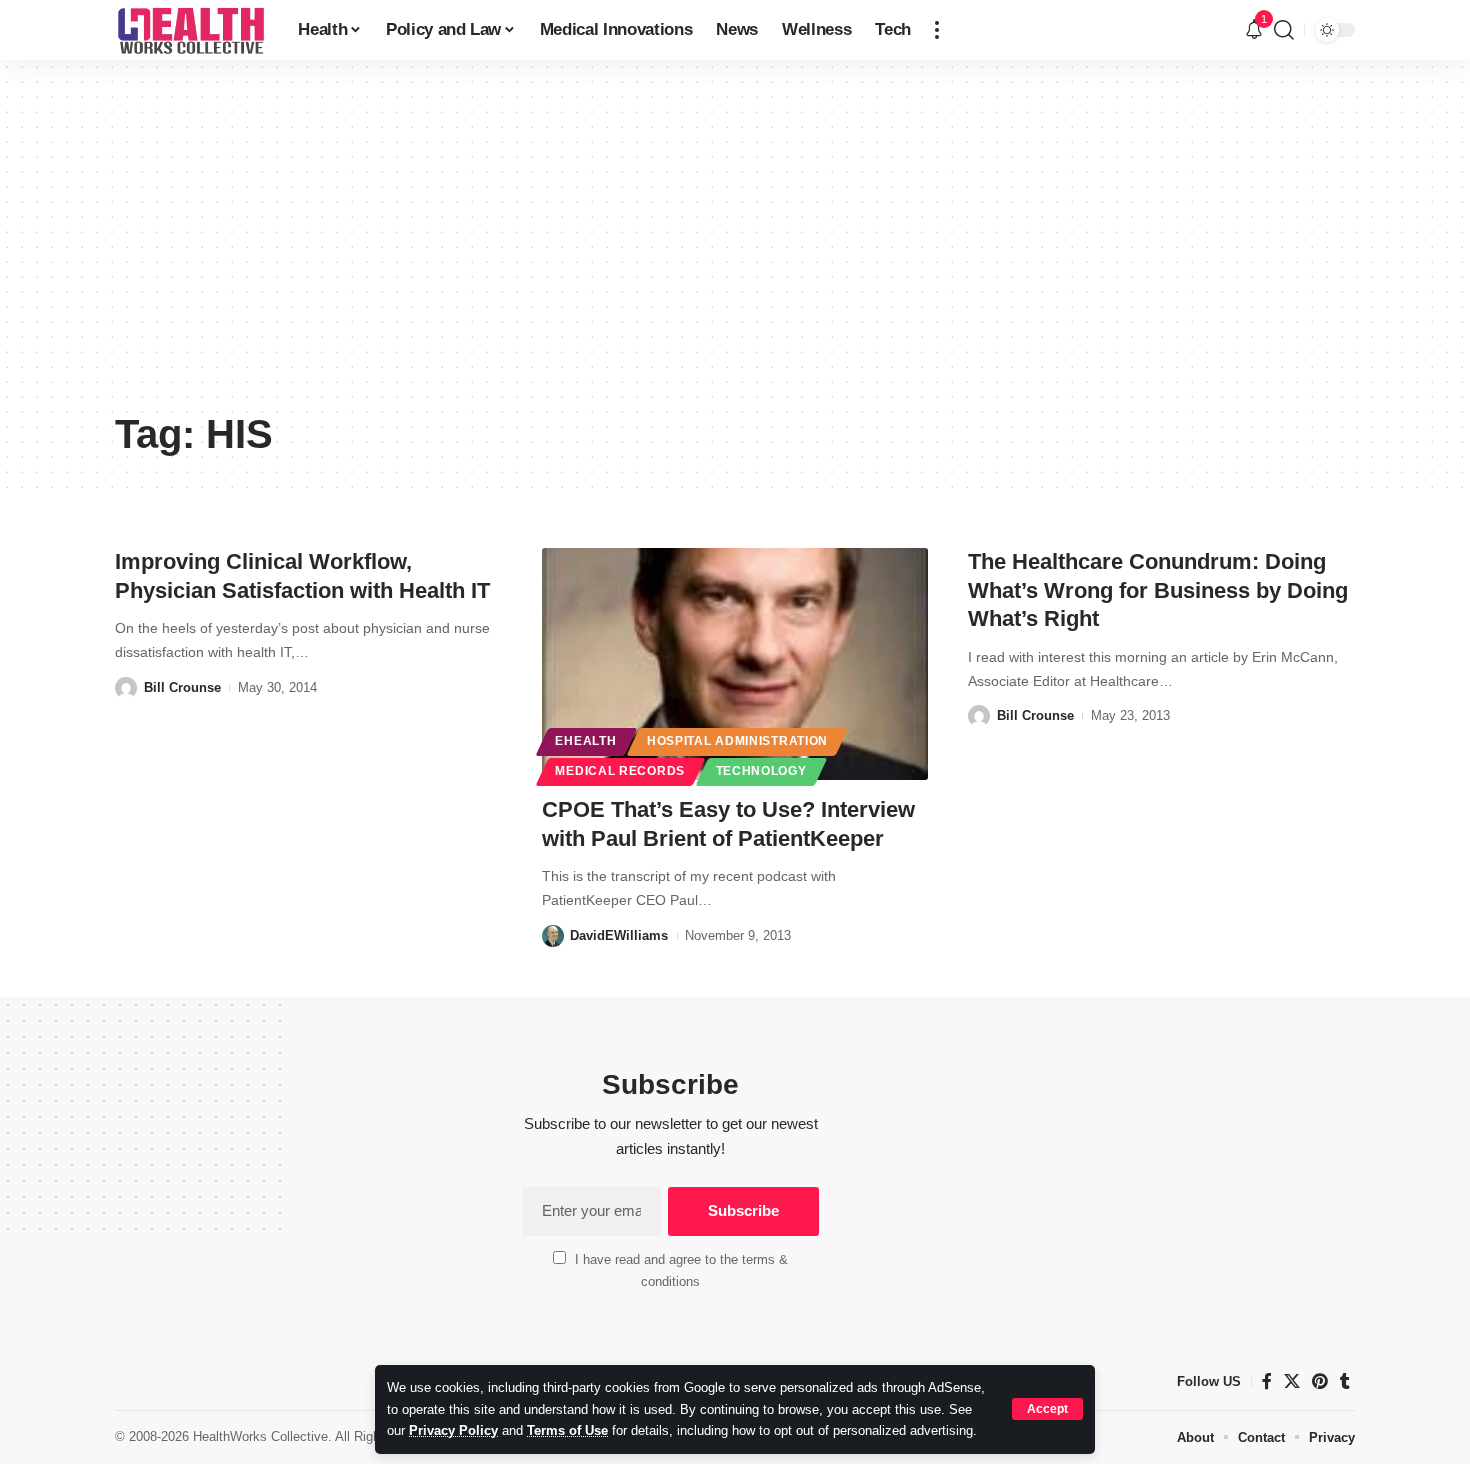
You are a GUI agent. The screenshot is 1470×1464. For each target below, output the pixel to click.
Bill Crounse (182, 687)
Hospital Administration (737, 741)
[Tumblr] (1345, 1381)
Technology (761, 771)
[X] (1292, 1381)
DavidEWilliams (619, 935)
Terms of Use (567, 1430)
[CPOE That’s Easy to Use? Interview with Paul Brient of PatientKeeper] (735, 664)
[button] (1047, 1409)
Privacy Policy (453, 1430)
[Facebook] (1267, 1381)
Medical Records (620, 771)
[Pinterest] (1320, 1381)
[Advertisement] (735, 250)
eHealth (585, 741)
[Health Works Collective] (190, 30)
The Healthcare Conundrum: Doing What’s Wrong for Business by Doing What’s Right (1158, 590)
